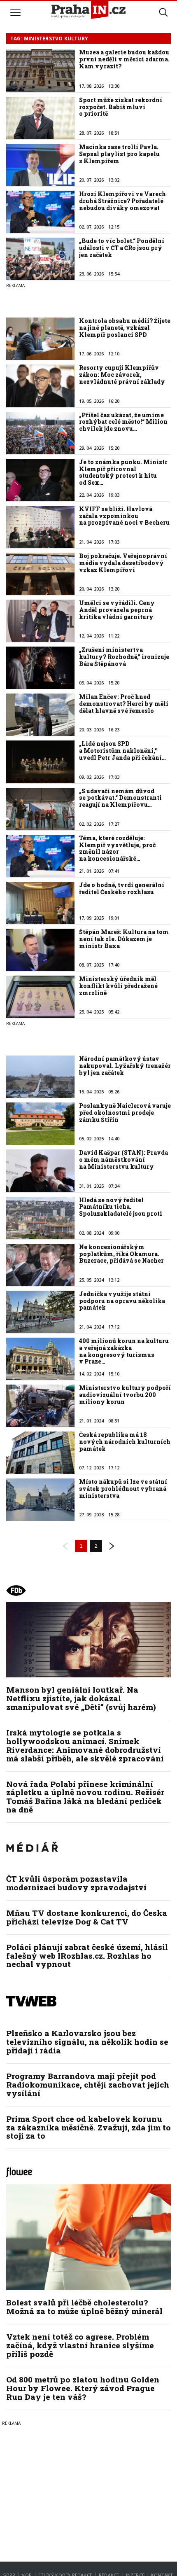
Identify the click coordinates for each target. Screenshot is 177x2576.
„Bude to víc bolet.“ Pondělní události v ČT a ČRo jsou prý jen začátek (122, 248)
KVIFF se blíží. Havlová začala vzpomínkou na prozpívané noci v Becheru (124, 516)
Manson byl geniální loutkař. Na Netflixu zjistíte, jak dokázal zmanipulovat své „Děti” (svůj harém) (81, 1698)
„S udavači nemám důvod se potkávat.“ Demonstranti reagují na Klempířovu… (120, 798)
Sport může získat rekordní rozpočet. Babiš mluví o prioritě (121, 107)
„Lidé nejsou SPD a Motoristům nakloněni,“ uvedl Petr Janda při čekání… (122, 751)
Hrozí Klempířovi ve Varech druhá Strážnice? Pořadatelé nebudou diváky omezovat (122, 201)
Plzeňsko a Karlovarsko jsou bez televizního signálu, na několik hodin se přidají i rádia (87, 2042)
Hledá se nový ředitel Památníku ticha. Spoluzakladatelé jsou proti (121, 1207)
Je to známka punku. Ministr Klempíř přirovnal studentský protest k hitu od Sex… (123, 472)
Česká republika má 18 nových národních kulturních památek (125, 1442)
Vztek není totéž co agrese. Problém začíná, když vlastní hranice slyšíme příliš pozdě (80, 2345)
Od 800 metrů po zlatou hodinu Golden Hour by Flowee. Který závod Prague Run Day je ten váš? (83, 2388)
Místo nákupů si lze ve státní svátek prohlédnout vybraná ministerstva (123, 1489)
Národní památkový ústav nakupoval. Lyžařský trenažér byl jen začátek (125, 1066)
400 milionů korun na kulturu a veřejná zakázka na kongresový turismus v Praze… (124, 1351)
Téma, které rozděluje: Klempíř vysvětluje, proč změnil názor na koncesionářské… (117, 848)
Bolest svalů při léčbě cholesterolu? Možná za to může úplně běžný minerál (84, 2307)
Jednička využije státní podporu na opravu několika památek (122, 1301)
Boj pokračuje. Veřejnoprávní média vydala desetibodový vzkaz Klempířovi (123, 563)
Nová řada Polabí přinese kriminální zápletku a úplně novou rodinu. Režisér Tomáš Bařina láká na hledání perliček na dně (85, 1797)
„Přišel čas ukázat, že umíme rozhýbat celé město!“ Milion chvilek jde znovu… (123, 422)
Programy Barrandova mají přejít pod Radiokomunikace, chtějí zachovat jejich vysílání (88, 2084)
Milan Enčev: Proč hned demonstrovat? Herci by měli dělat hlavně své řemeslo (124, 704)
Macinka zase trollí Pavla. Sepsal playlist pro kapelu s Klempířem (119, 154)
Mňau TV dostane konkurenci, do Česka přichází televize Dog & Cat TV (87, 1917)
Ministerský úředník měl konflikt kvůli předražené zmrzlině (118, 986)
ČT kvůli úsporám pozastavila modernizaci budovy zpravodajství (76, 1883)
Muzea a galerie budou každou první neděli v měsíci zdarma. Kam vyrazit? (124, 59)
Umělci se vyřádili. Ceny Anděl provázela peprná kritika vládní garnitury (117, 610)
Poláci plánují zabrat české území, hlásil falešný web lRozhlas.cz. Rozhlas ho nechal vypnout (87, 1956)
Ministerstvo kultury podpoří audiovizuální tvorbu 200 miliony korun (125, 1395)
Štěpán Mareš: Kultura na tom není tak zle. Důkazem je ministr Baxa (124, 939)
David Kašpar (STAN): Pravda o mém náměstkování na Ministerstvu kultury (123, 1160)
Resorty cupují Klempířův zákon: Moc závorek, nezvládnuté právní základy (122, 375)
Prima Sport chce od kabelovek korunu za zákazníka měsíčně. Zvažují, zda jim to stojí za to (88, 2127)
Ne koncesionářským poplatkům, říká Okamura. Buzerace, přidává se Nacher (121, 1254)
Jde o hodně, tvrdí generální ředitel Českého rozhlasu (122, 888)
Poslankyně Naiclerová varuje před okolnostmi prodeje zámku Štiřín (125, 1113)
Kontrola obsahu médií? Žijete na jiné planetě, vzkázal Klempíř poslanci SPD (125, 328)
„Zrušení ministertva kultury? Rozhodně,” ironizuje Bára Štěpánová (124, 657)
